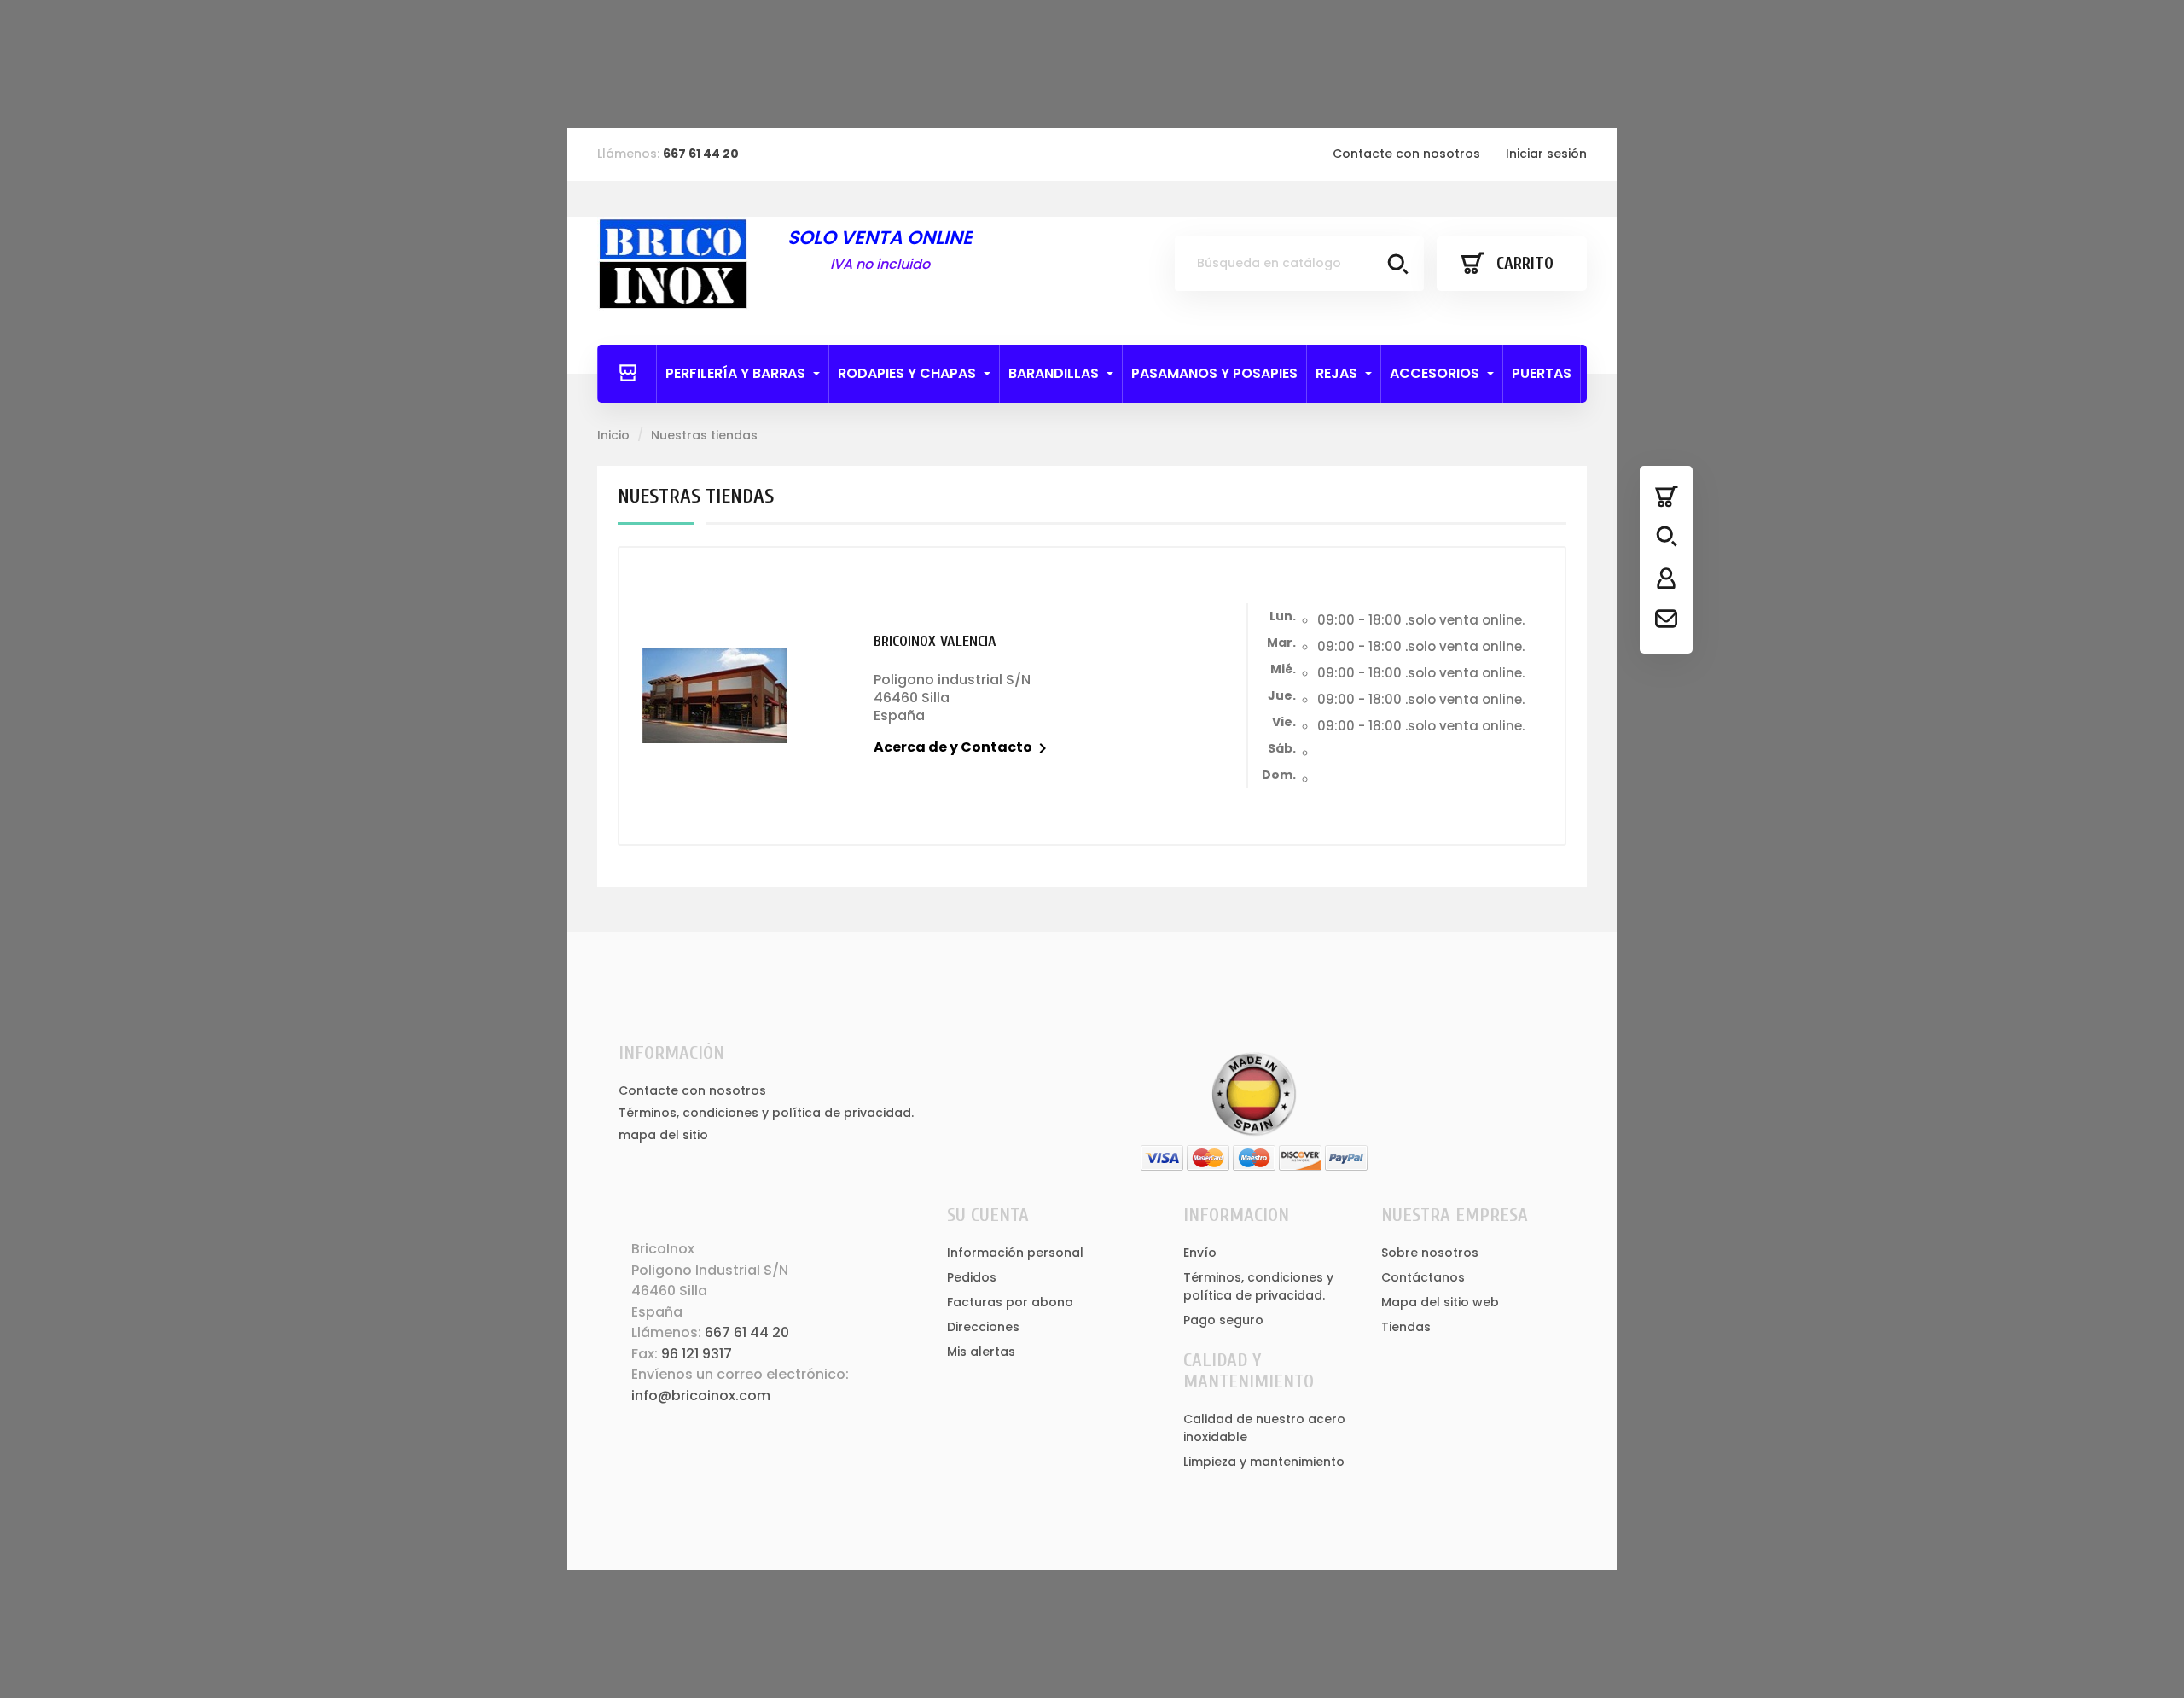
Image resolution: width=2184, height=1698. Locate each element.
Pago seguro (1223, 1320)
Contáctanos (1423, 1277)
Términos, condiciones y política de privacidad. (766, 1113)
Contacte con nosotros (1406, 154)
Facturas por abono (1010, 1302)
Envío (1200, 1253)
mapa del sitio (663, 1135)
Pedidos (972, 1277)
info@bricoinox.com (701, 1396)
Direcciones (983, 1327)
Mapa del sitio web (1440, 1302)
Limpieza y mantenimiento (1264, 1462)
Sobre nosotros (1430, 1253)
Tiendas (1406, 1327)
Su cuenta (988, 1215)
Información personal (1015, 1253)
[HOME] (627, 374)
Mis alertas (981, 1352)
